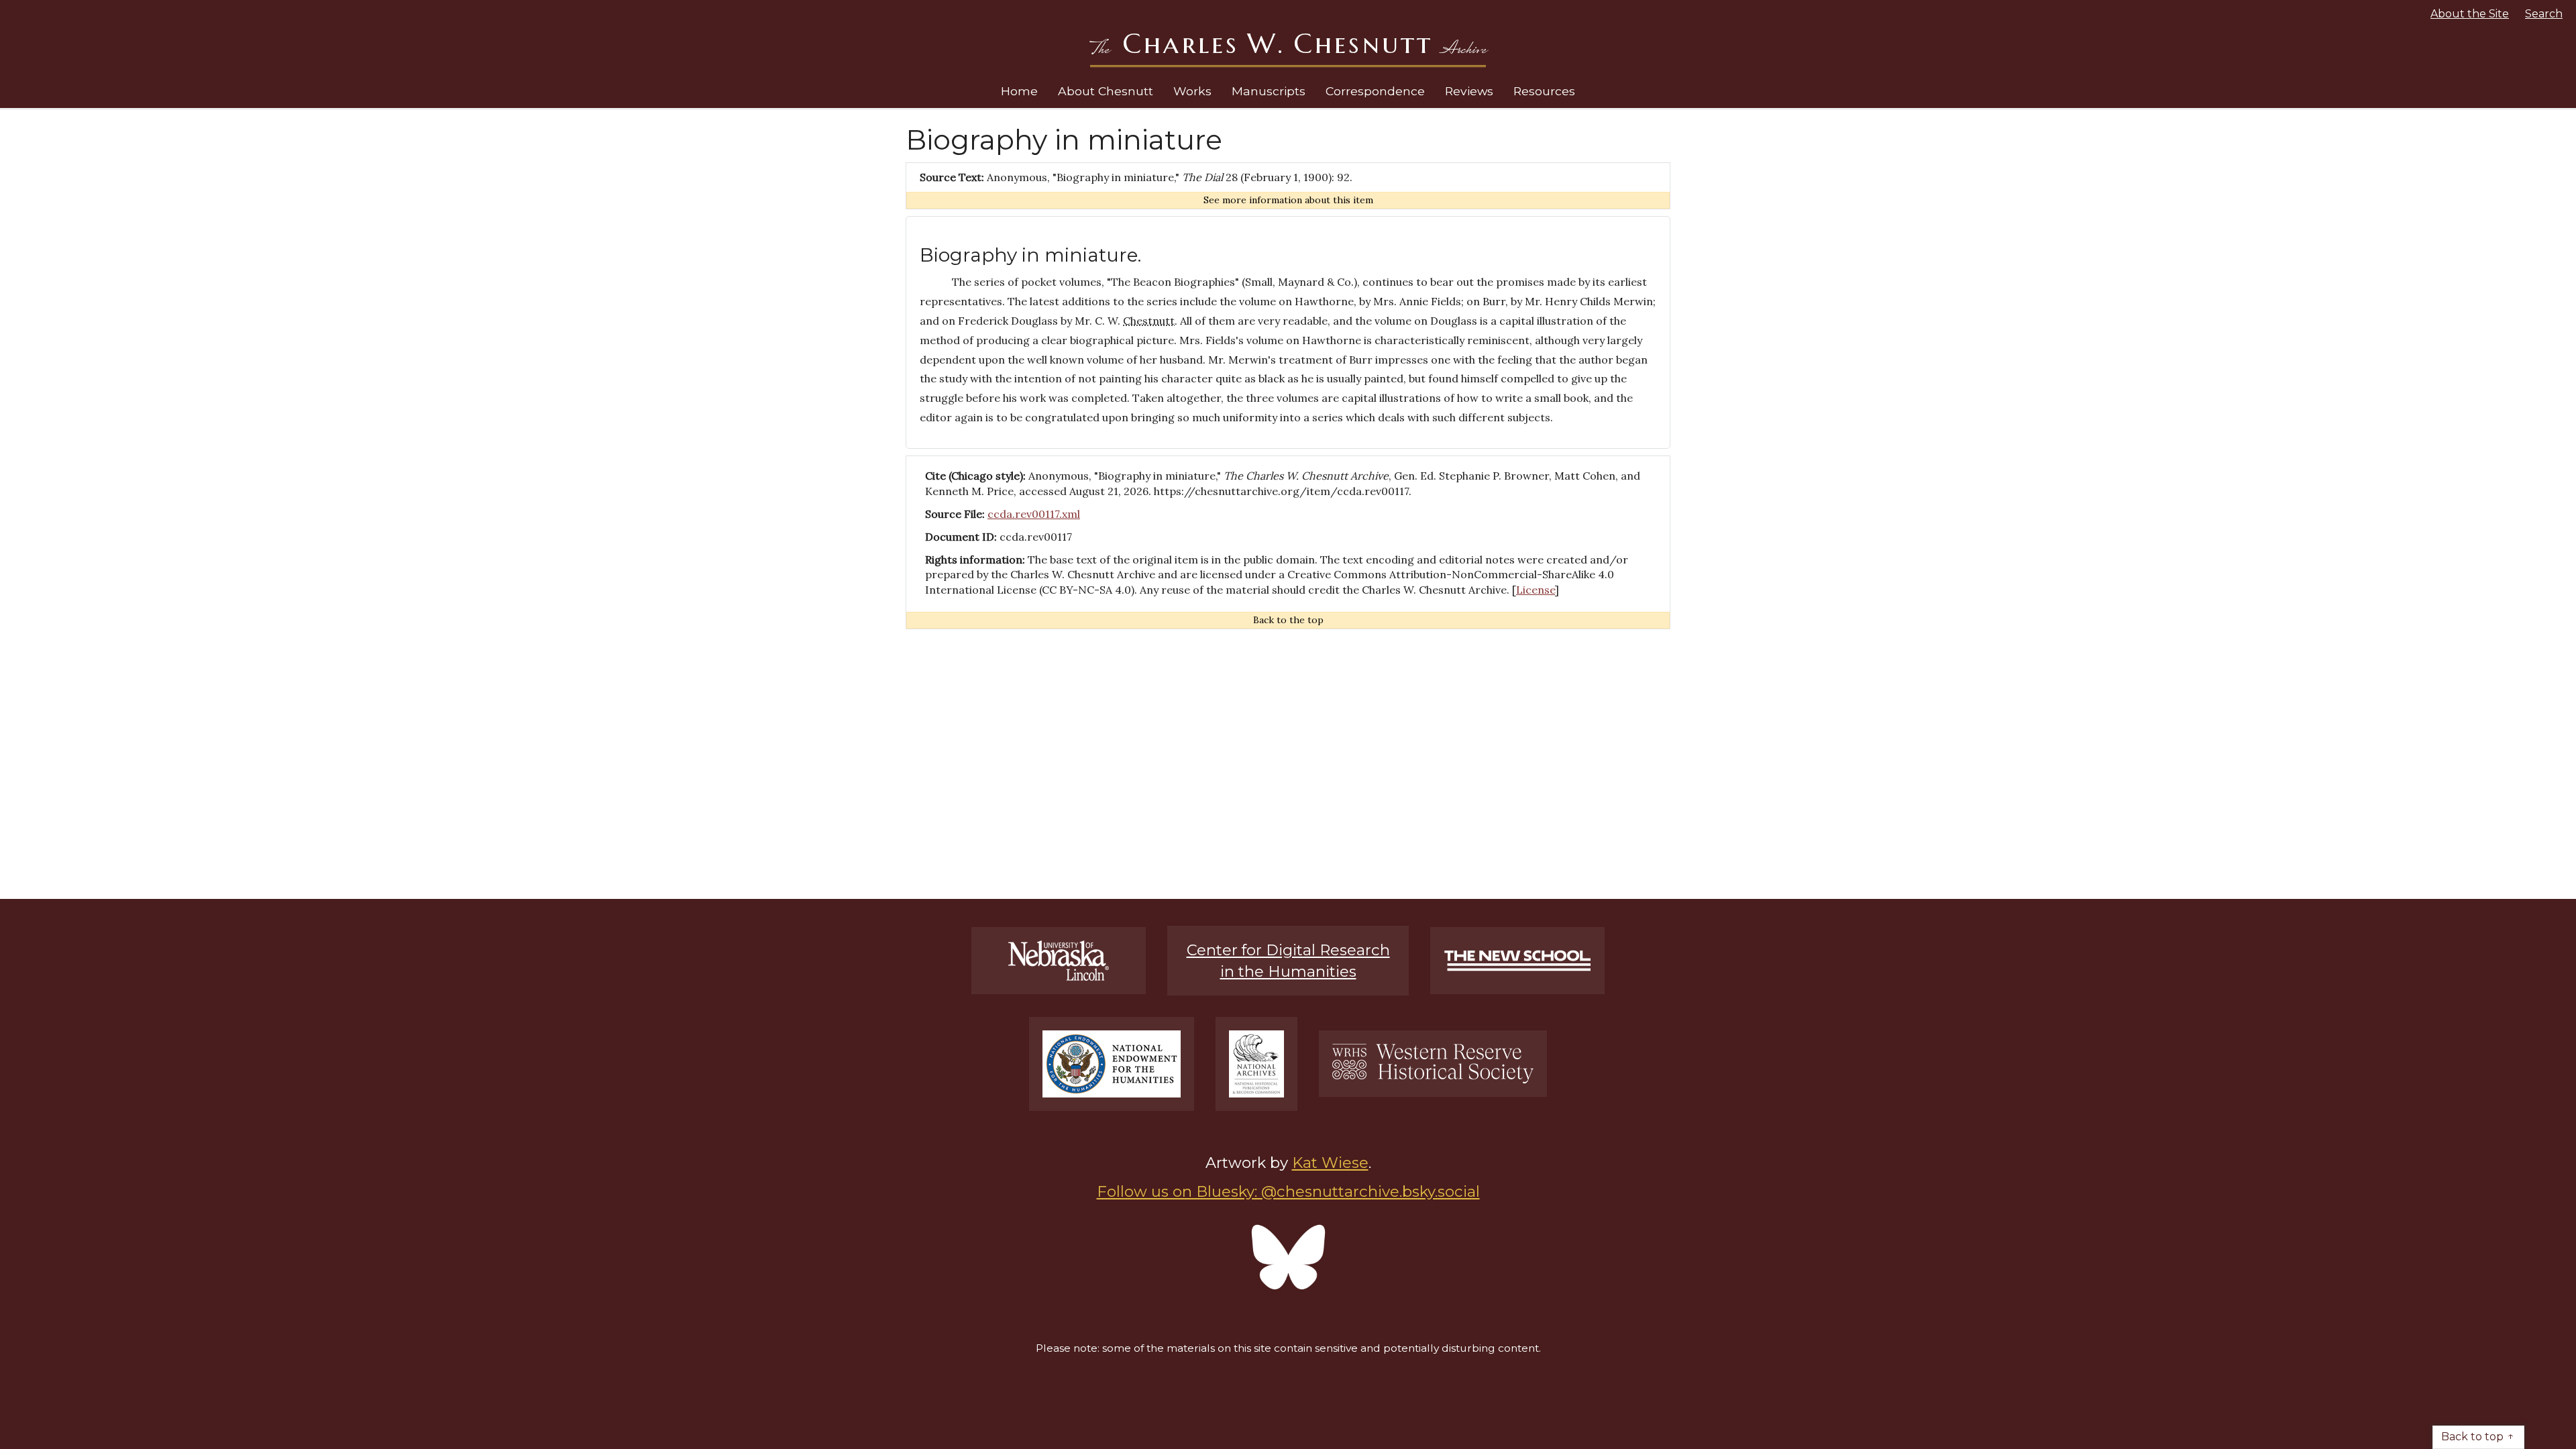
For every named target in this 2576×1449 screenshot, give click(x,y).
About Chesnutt (1106, 91)
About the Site (2470, 14)
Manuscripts (1269, 91)
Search (2544, 14)
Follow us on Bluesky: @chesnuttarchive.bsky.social (1288, 1191)
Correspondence (1375, 91)
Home (1019, 91)
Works (1192, 91)
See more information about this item (1288, 200)
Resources (1544, 91)
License (1536, 590)
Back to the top (1288, 620)
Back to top (2472, 1437)
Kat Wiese (1330, 1163)
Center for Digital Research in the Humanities (1288, 961)
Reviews (1469, 91)
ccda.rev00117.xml (1034, 514)
